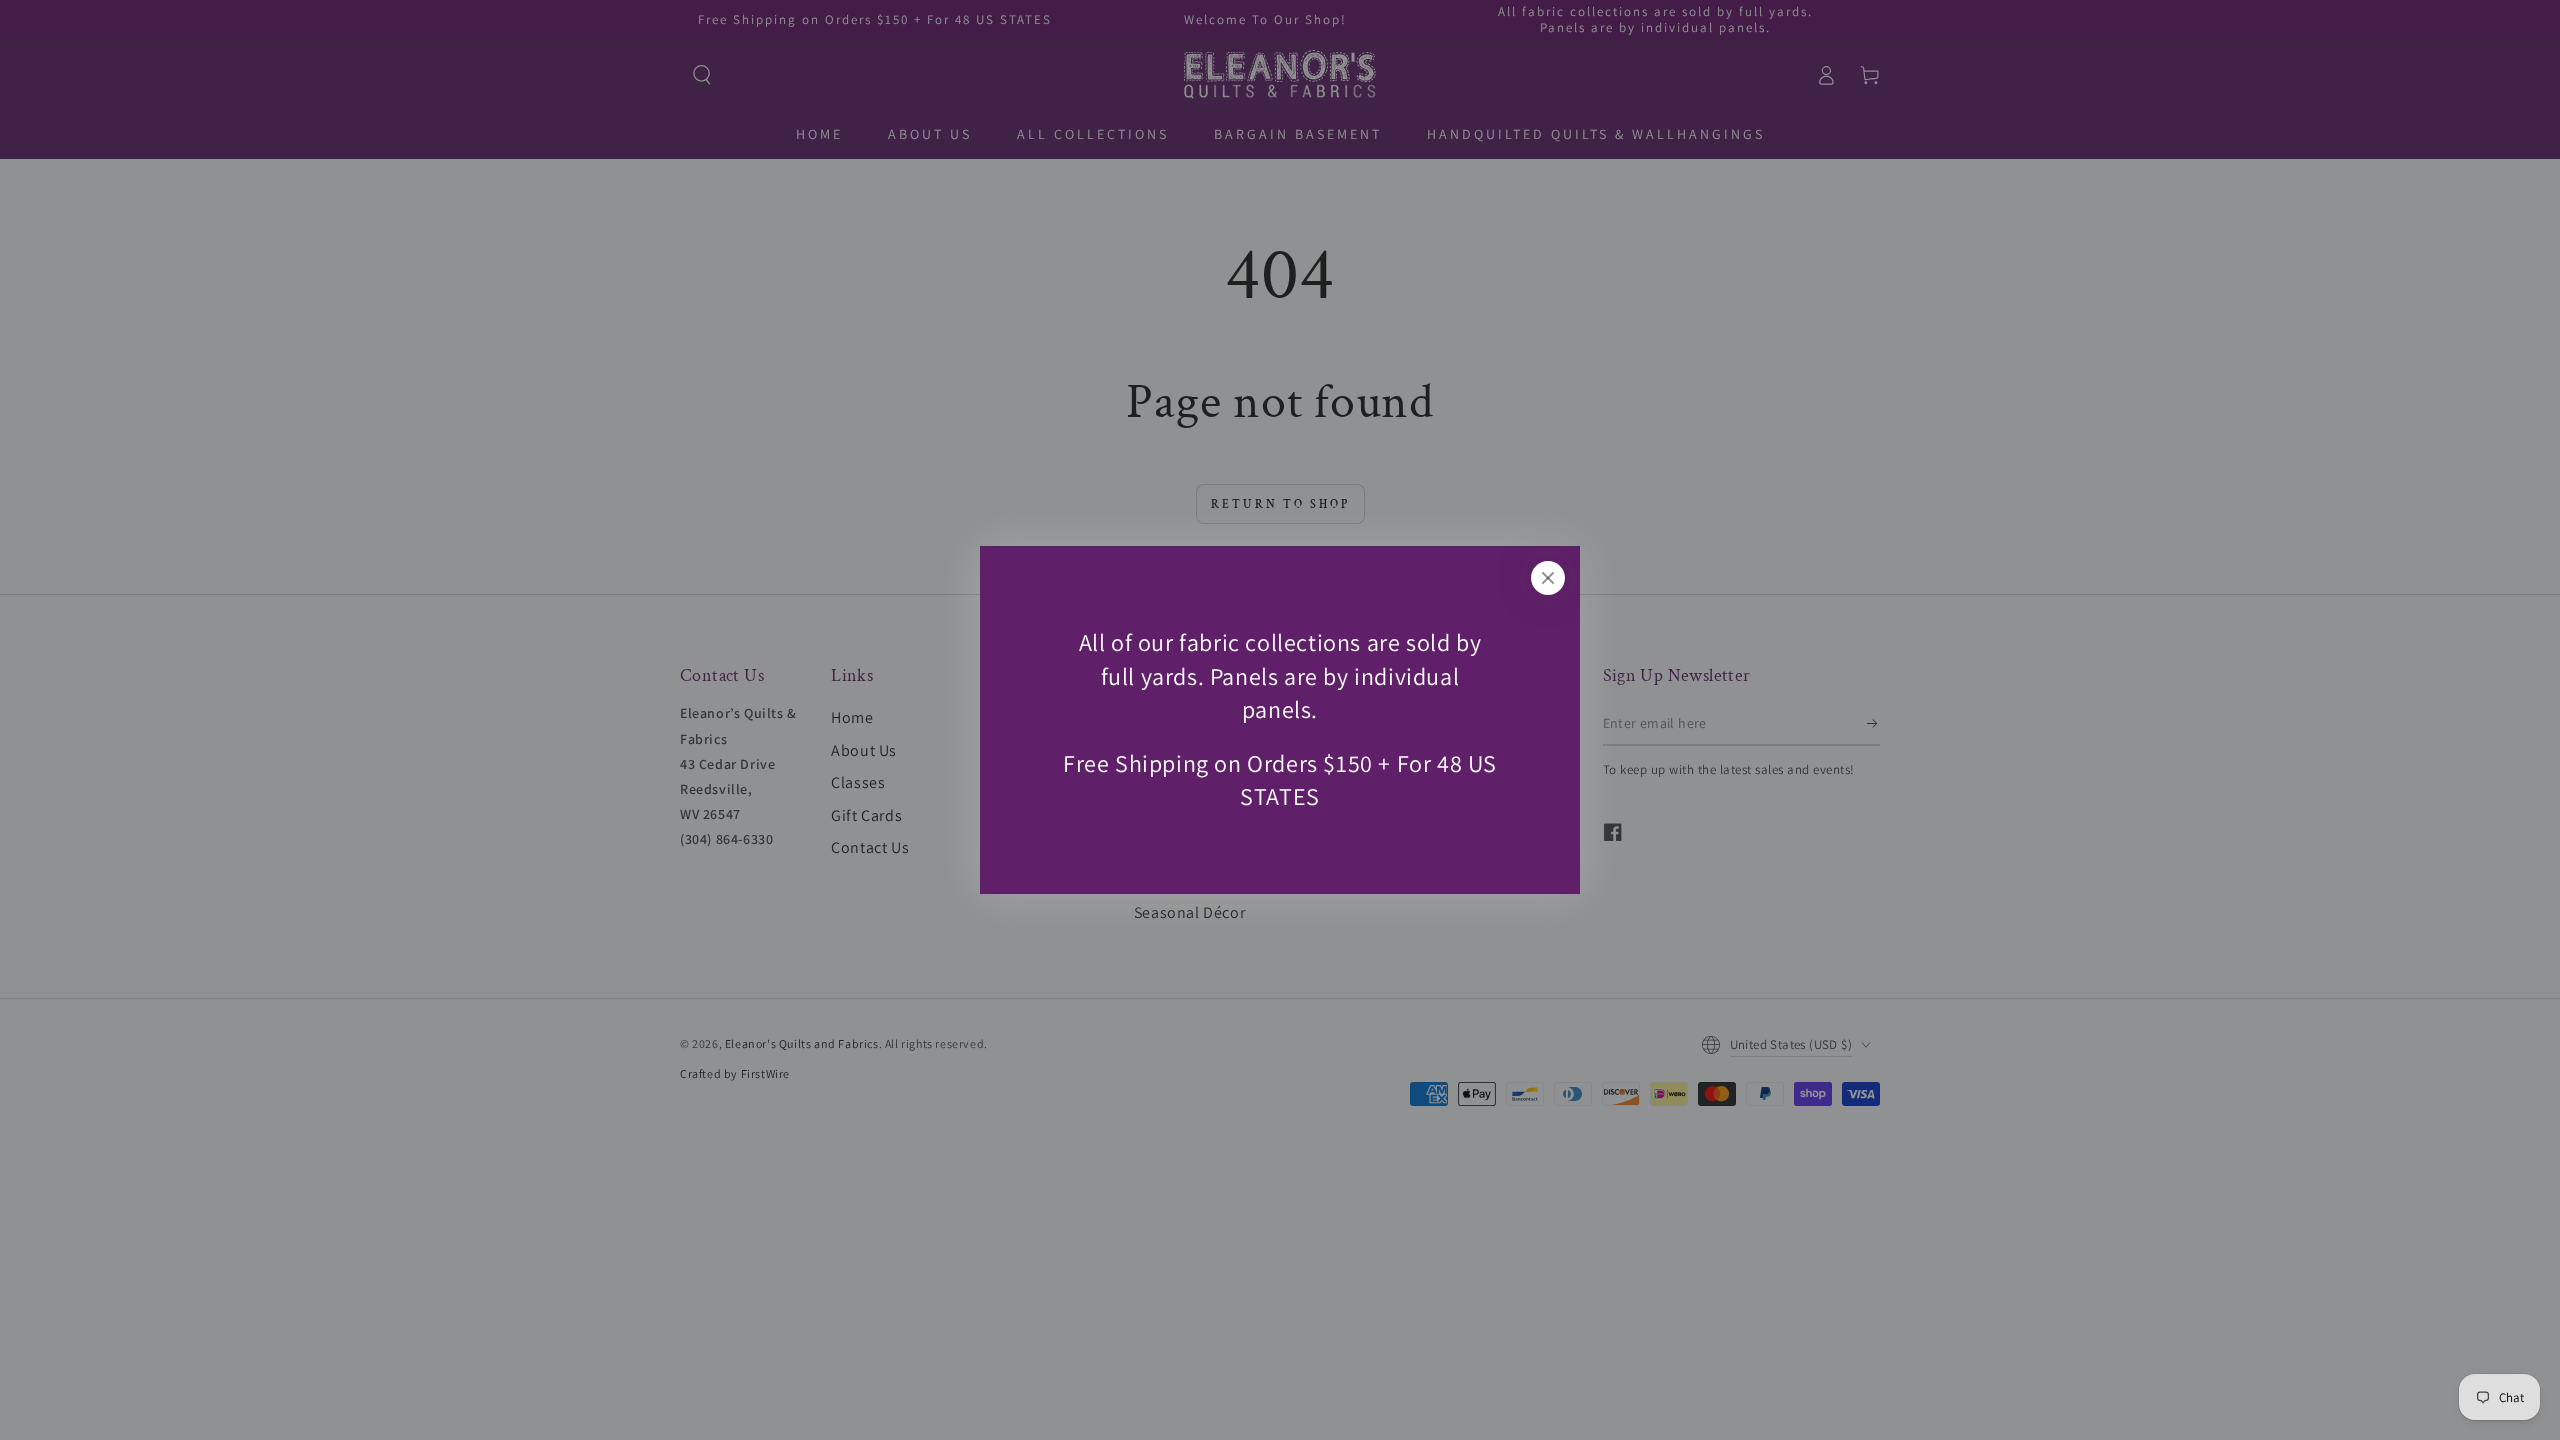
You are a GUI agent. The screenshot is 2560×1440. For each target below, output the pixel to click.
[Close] (1548, 578)
